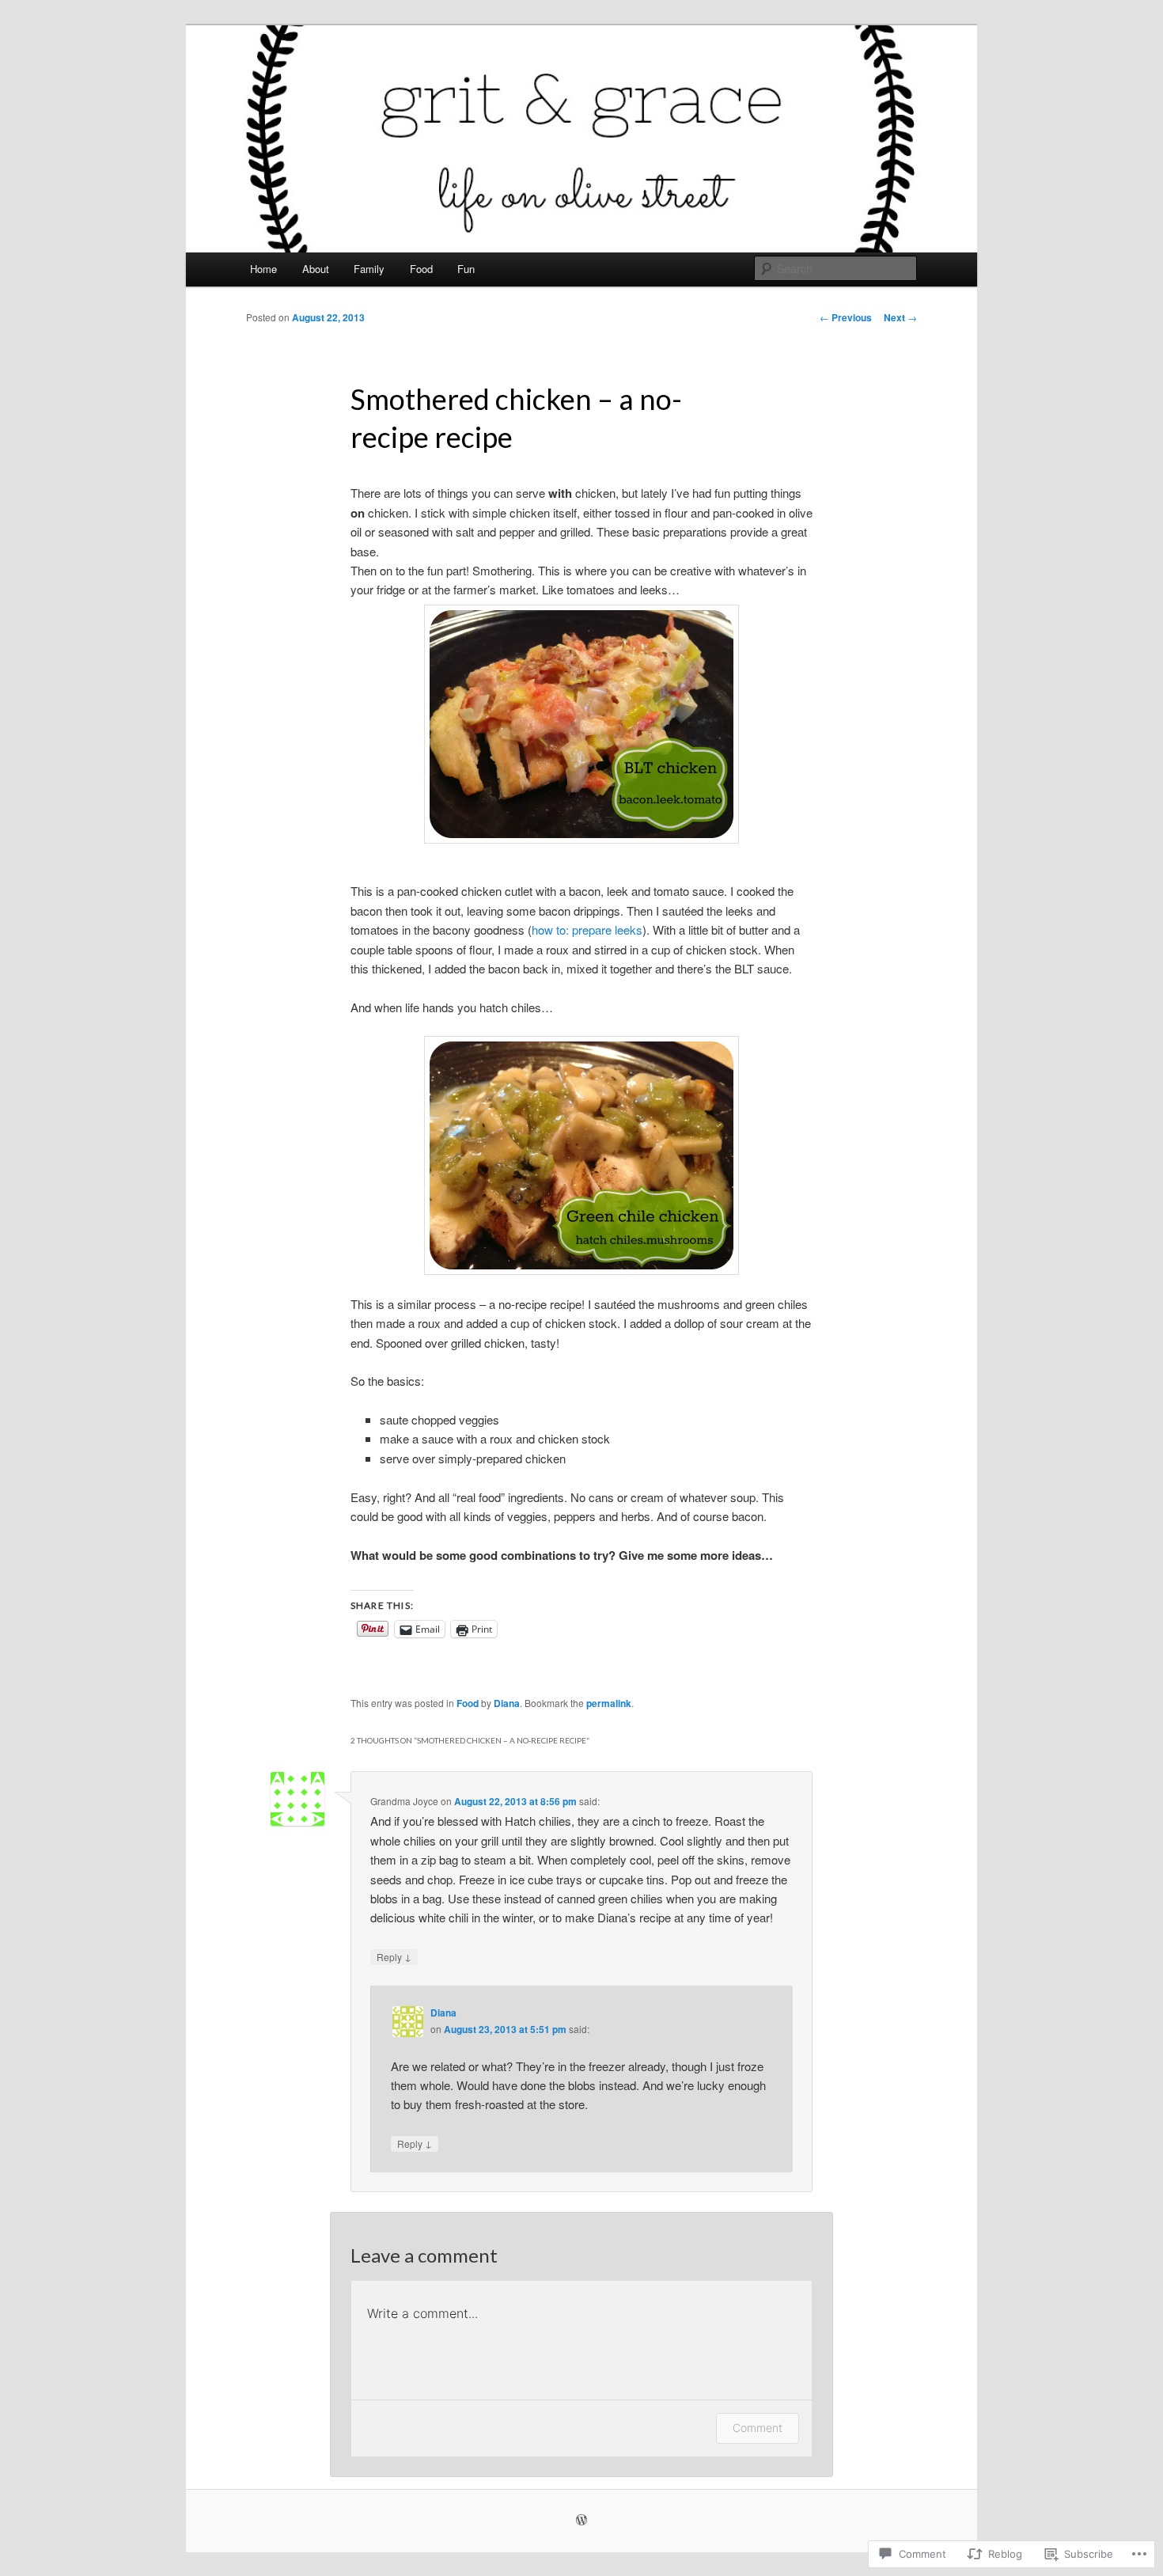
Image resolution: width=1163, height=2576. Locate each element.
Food (421, 269)
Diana (507, 1703)
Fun (466, 269)
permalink (609, 1703)
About (316, 269)
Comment (758, 2428)
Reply (394, 1956)
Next (900, 317)
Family (369, 269)
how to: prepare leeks (587, 929)
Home (263, 269)
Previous (846, 317)
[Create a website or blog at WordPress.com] (581, 2521)
